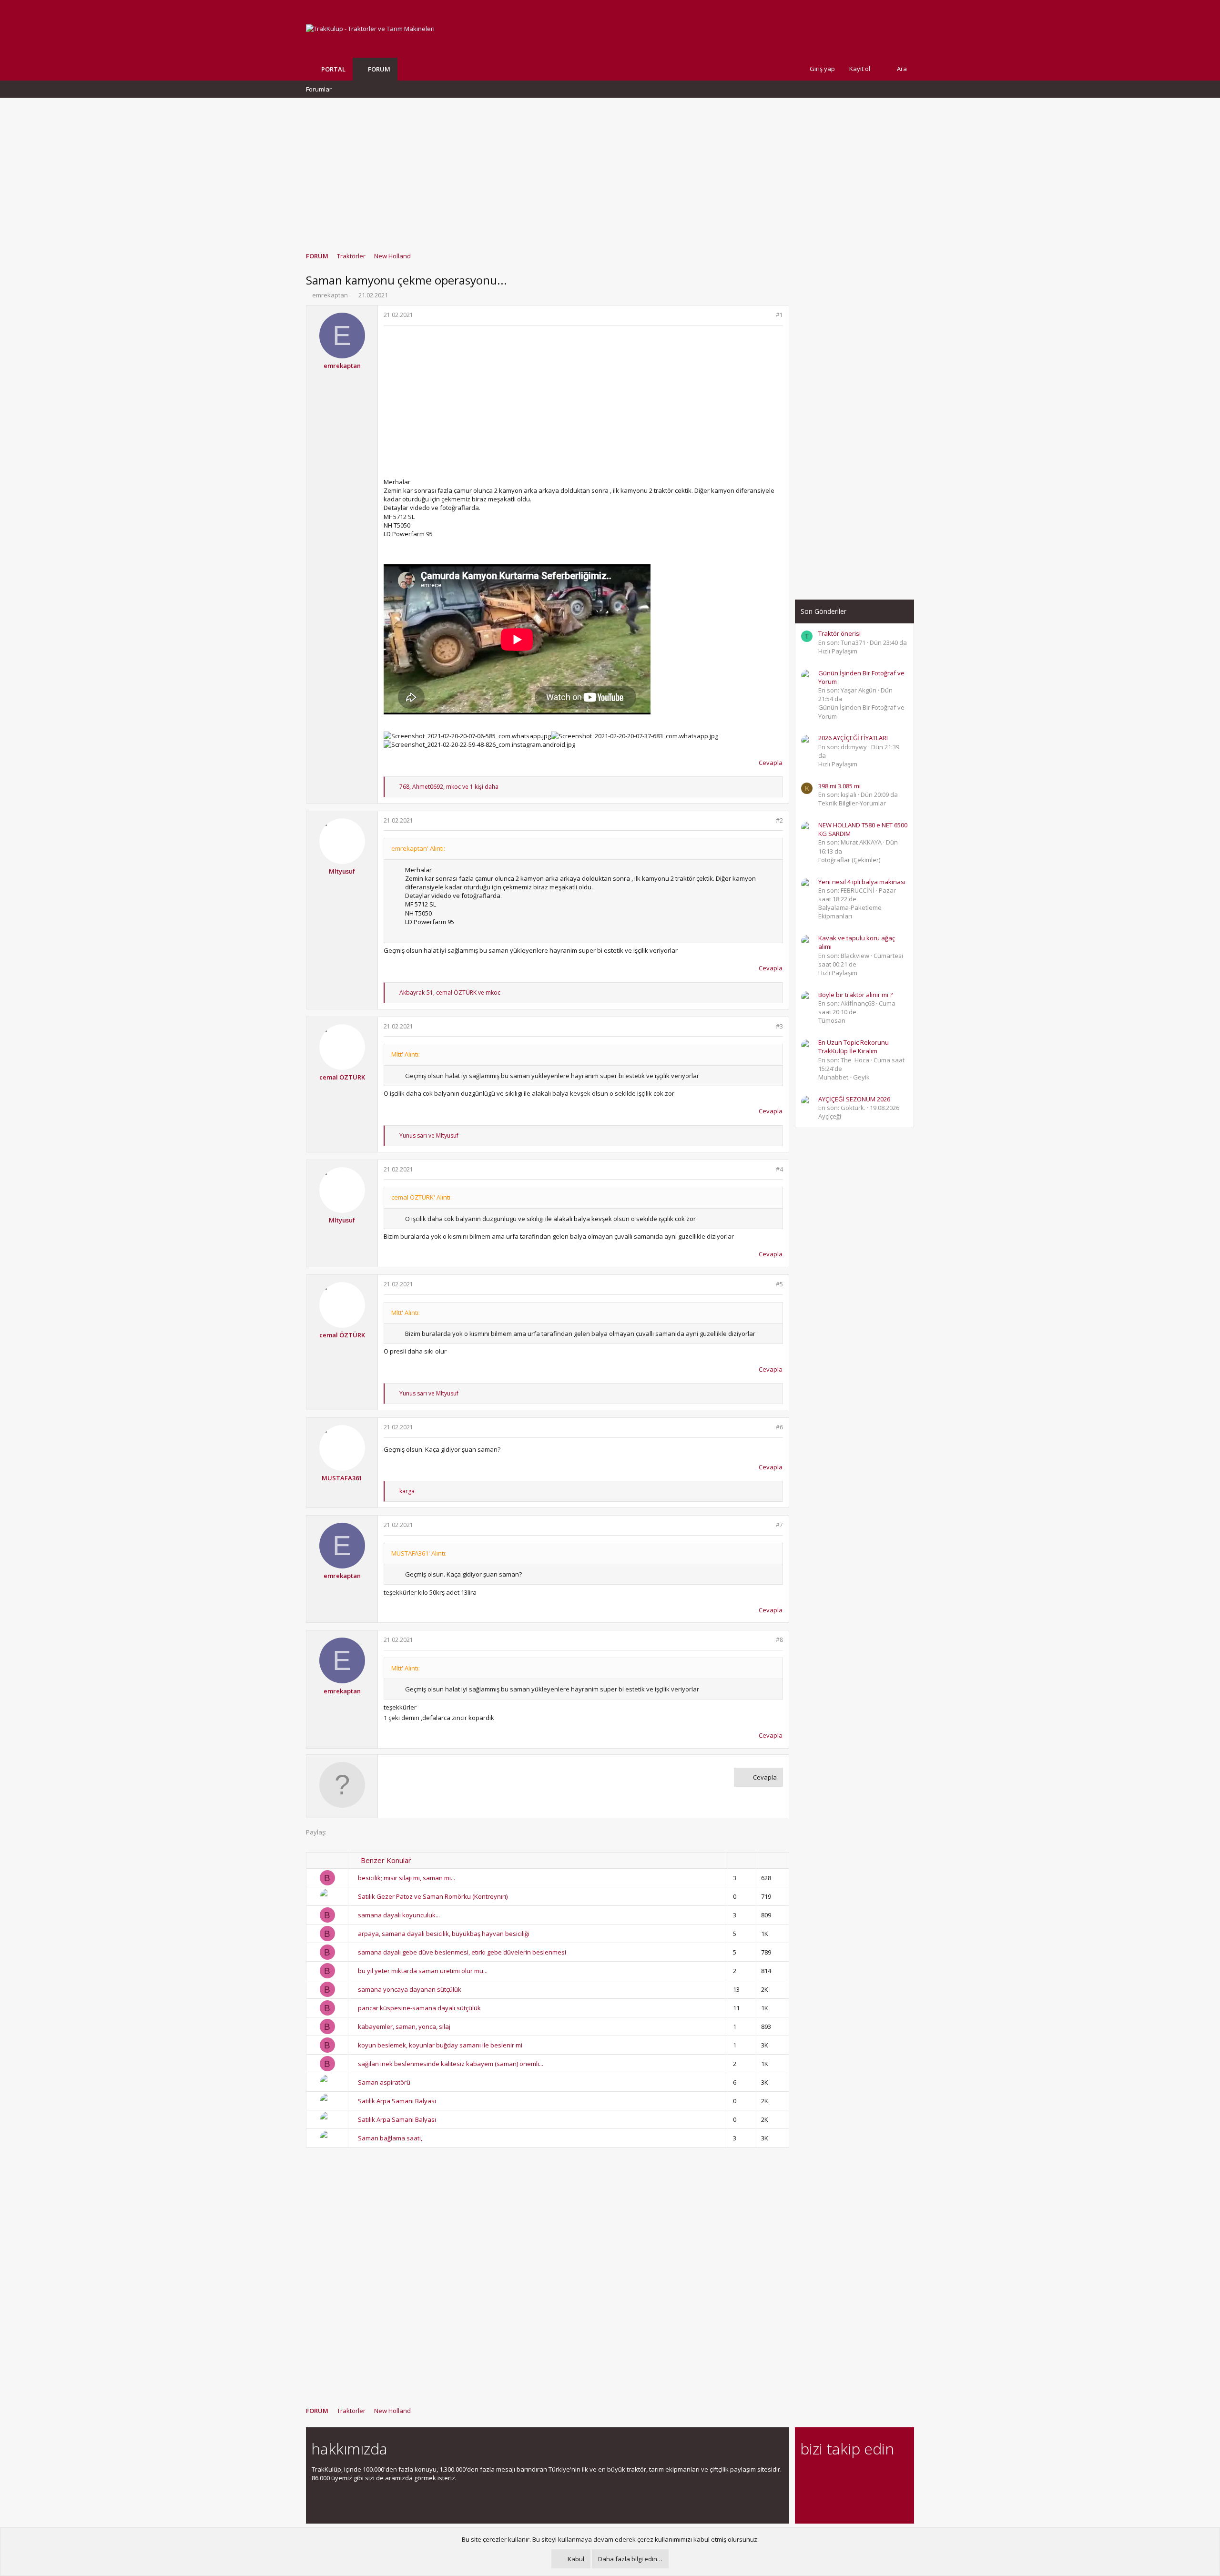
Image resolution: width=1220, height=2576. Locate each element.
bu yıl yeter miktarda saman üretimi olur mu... (423, 1971)
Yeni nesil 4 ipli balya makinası (862, 882)
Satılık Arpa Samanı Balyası (397, 2101)
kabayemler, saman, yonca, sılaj (404, 2026)
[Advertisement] (610, 170)
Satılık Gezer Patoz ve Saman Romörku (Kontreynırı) (433, 1896)
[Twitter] (890, 2475)
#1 (779, 315)
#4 (779, 1169)
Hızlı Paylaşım (838, 651)
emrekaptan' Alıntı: (418, 848)
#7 (779, 1525)
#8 (779, 1640)
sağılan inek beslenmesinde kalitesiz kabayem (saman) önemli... (451, 2064)
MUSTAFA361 (342, 1478)
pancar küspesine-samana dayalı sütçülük (419, 2008)
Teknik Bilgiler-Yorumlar (852, 803)
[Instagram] (823, 2475)
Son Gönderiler (823, 611)
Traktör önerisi (839, 633)
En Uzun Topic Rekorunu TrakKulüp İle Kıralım (854, 1047)
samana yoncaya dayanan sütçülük (410, 1989)
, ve (450, 993)
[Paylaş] (767, 315)
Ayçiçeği (830, 1116)
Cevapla (771, 763)
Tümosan (832, 1020)
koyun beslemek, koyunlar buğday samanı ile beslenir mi (440, 2045)
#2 (779, 820)
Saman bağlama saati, (390, 2138)
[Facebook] (806, 2475)
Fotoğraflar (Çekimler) (849, 860)
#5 (779, 1284)
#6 (779, 1427)
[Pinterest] (856, 2475)
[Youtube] (806, 2495)
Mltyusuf (342, 871)
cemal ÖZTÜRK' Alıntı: (422, 1197)
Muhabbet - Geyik (844, 1077)
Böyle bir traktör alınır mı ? (855, 995)
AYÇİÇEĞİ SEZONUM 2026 (854, 1099)
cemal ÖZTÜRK (342, 1077)
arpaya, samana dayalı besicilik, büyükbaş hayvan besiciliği (444, 1934)
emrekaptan (330, 295)
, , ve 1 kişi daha (449, 787)
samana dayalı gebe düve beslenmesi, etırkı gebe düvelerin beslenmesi (462, 1952)
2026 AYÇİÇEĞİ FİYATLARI (853, 738)
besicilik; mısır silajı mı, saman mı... (407, 1878)
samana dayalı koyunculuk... (399, 1915)
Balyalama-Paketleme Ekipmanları (850, 912)
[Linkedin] (839, 2475)
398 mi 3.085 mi (839, 786)
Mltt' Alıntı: (406, 1054)
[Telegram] (873, 2475)
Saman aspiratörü (384, 2082)
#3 (779, 1026)
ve (429, 1135)
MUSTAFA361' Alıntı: (419, 1553)
